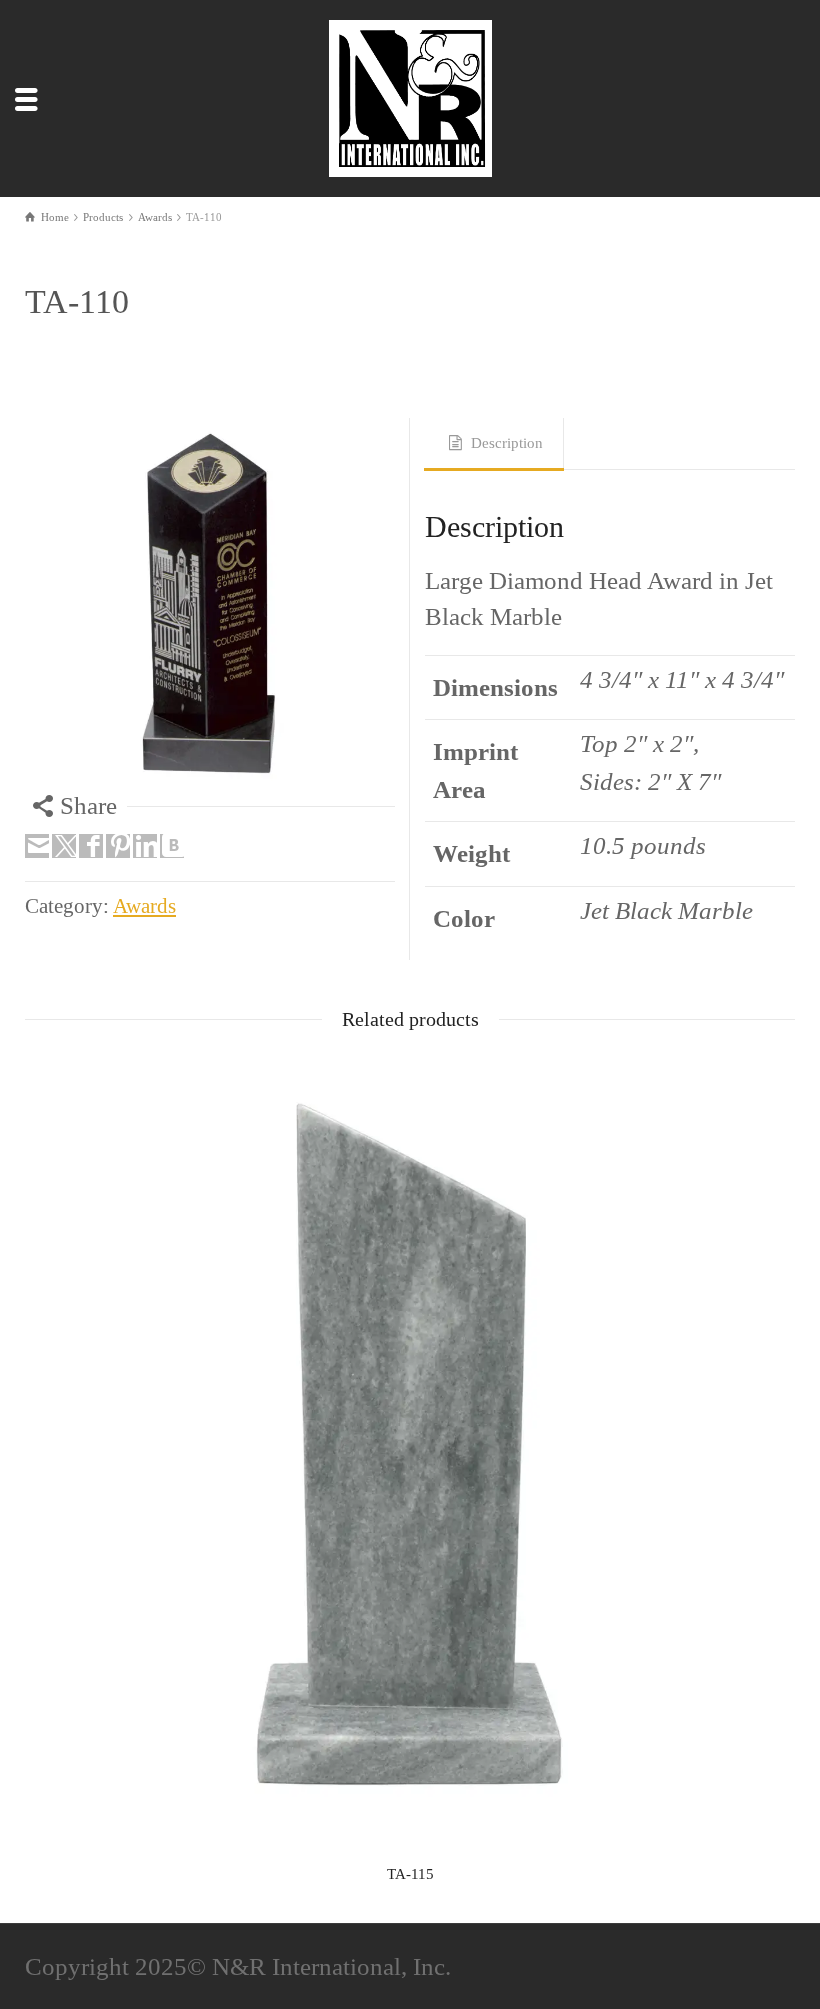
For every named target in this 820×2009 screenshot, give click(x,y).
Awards (144, 906)
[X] (64, 846)
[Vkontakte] (172, 846)
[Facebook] (91, 846)
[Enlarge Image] (210, 603)
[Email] (37, 846)
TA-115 (410, 1874)
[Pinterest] (118, 846)
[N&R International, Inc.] (414, 95)
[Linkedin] (145, 846)
